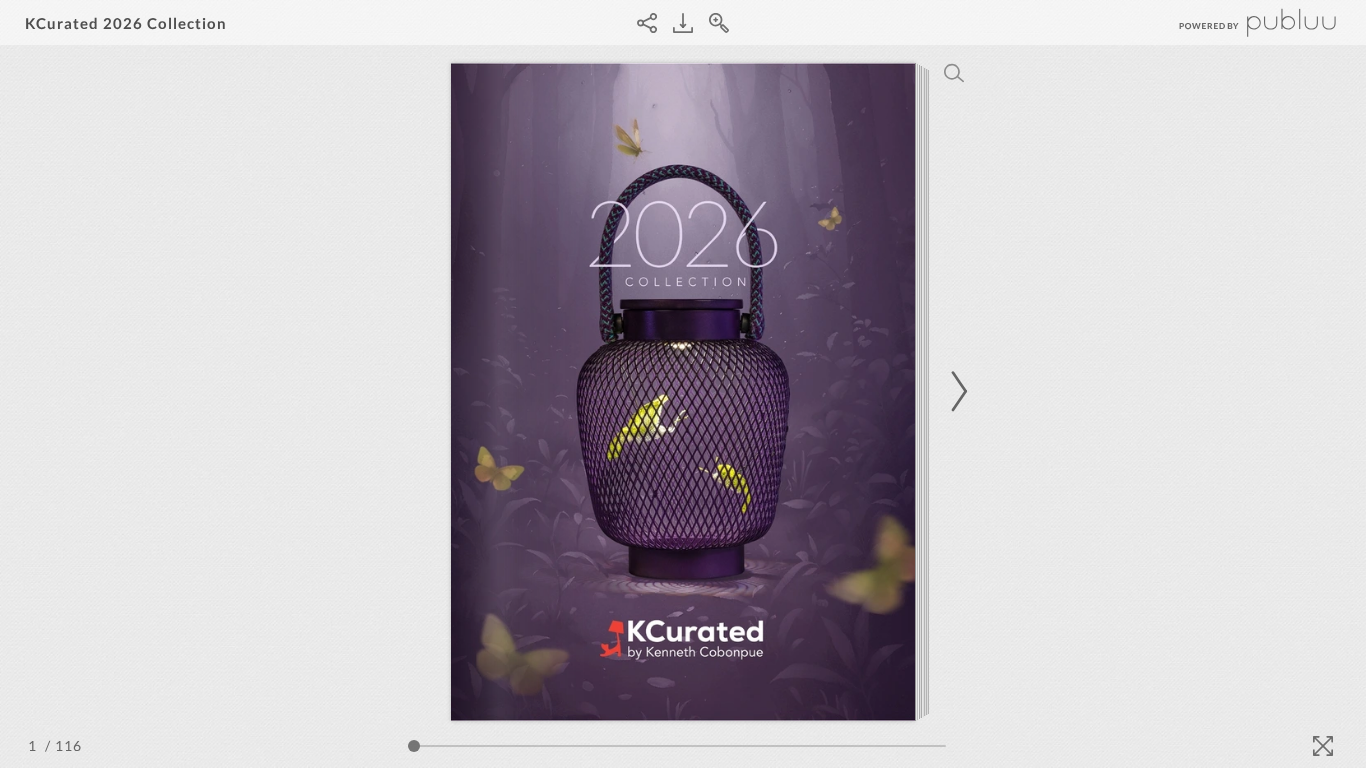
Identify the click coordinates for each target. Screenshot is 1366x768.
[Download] (683, 23)
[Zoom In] (719, 23)
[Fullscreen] (1323, 746)
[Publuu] (1241, 22)
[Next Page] (956, 391)
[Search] (954, 73)
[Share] (647, 23)
